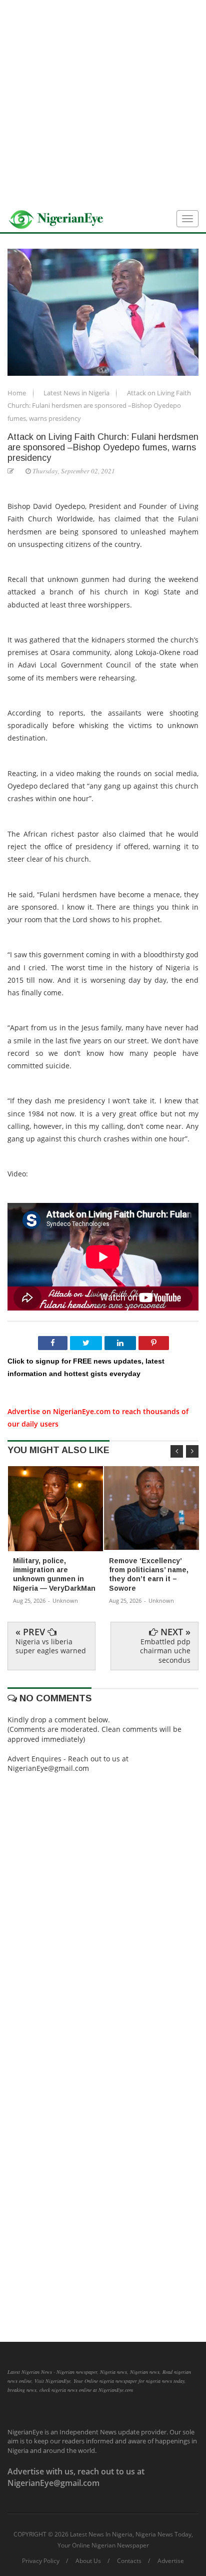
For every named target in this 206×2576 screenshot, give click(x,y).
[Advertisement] (103, 103)
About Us (88, 2561)
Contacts (129, 2561)
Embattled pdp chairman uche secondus (165, 1651)
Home (17, 393)
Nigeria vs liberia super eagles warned (51, 1646)
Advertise (171, 2561)
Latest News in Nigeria (77, 393)
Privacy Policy (41, 2561)
